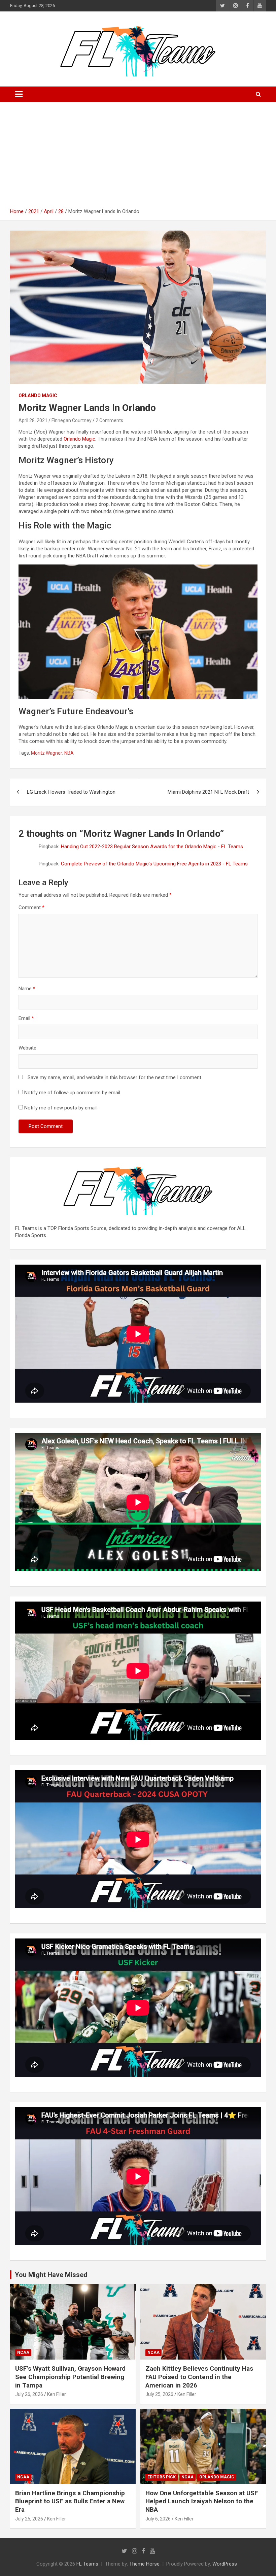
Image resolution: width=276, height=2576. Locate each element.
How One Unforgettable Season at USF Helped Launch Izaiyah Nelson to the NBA (202, 2501)
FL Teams (87, 2564)
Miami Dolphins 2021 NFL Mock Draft (208, 792)
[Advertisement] (138, 158)
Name (27, 989)
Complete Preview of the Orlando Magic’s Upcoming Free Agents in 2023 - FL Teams (154, 864)
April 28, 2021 (33, 420)
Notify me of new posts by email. (61, 1108)
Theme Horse (144, 2564)
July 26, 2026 (29, 2394)
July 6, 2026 (158, 2519)
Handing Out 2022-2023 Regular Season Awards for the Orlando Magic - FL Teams (152, 847)
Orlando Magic (38, 396)
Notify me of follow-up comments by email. (73, 1093)
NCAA (23, 2352)
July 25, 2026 (159, 2394)
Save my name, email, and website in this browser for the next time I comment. (115, 1077)
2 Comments (109, 420)
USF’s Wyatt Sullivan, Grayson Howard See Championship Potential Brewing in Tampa (70, 2377)
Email (26, 1018)
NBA (69, 753)
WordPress (225, 2564)
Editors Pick (162, 2477)
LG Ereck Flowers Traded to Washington (71, 792)
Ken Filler (57, 2394)
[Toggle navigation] (19, 94)
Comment (31, 907)
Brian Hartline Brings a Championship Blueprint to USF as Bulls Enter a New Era (70, 2501)
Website (27, 1048)
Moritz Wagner (47, 753)
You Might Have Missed (51, 2275)
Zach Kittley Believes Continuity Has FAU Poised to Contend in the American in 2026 (199, 2377)
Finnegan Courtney (72, 420)
